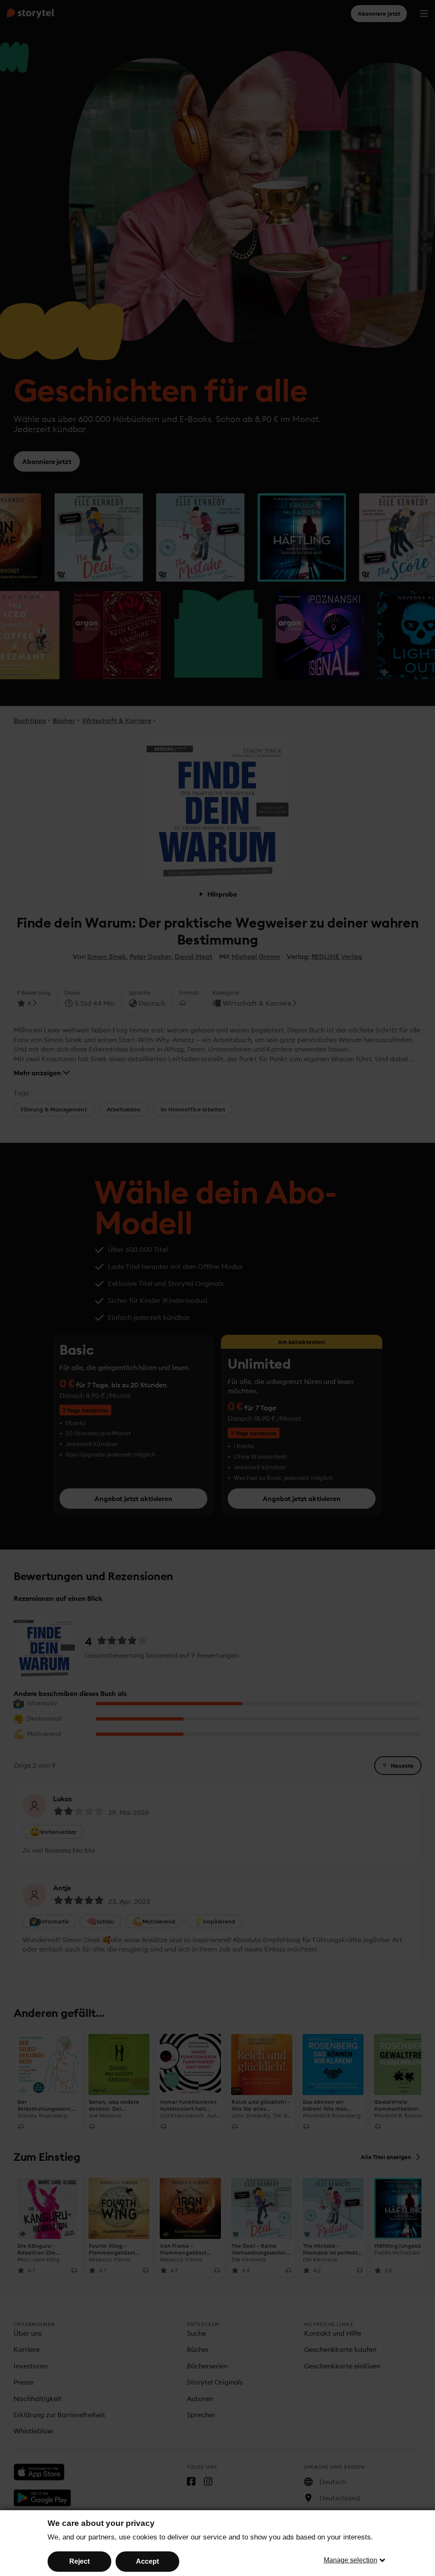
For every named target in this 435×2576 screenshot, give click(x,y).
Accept (147, 2561)
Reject (79, 2561)
